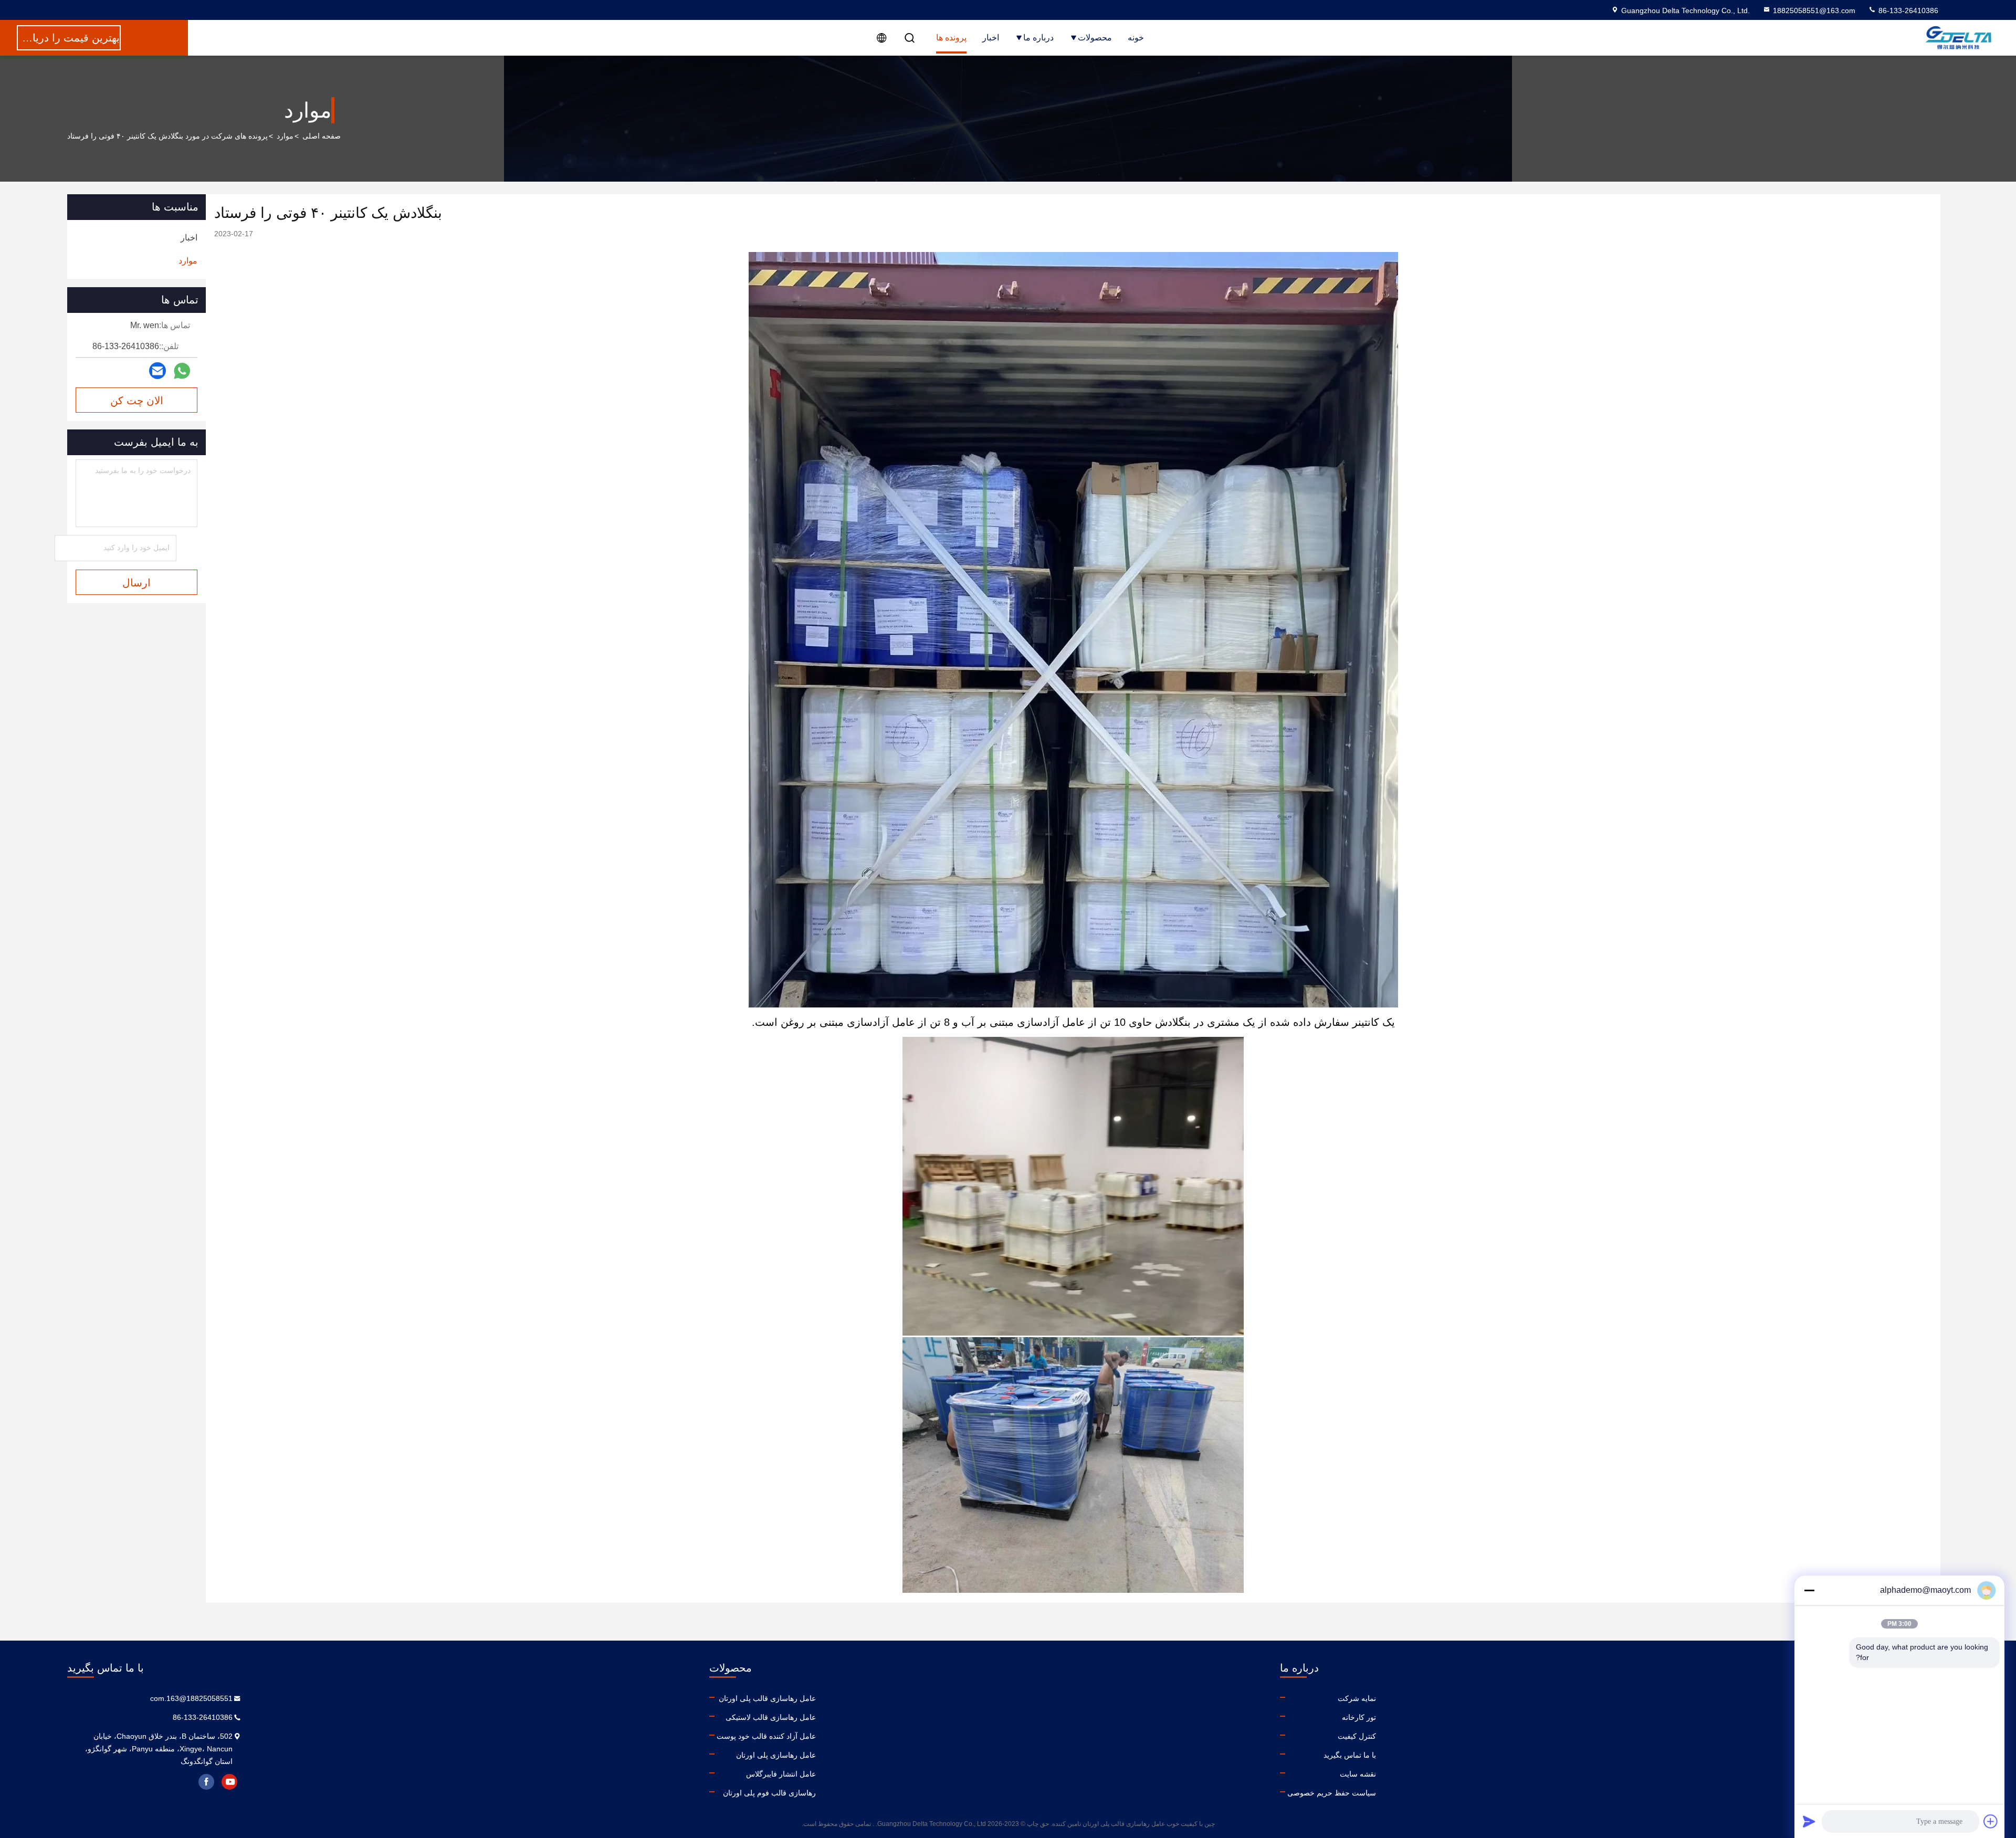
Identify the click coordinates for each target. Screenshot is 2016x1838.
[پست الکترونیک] (157, 371)
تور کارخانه (1359, 1717)
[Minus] (1809, 1590)
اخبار (991, 38)
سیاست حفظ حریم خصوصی (1332, 1793)
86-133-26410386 (1907, 10)
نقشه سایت (1358, 1774)
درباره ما (1038, 38)
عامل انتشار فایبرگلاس (781, 1774)
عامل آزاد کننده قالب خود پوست (766, 1736)
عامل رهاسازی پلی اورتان (776, 1755)
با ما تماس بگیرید (1350, 1755)
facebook (206, 1782)
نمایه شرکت (1357, 1698)
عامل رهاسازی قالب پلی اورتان (767, 1698)
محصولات (1095, 38)
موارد (285, 136)
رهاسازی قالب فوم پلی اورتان (769, 1793)
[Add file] (1991, 1821)
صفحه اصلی (322, 136)
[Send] (1809, 1821)
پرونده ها (951, 38)
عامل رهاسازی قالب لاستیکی (771, 1717)
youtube (229, 1782)
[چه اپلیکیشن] (182, 371)
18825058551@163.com (1814, 10)
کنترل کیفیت (1357, 1736)
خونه (1136, 38)
